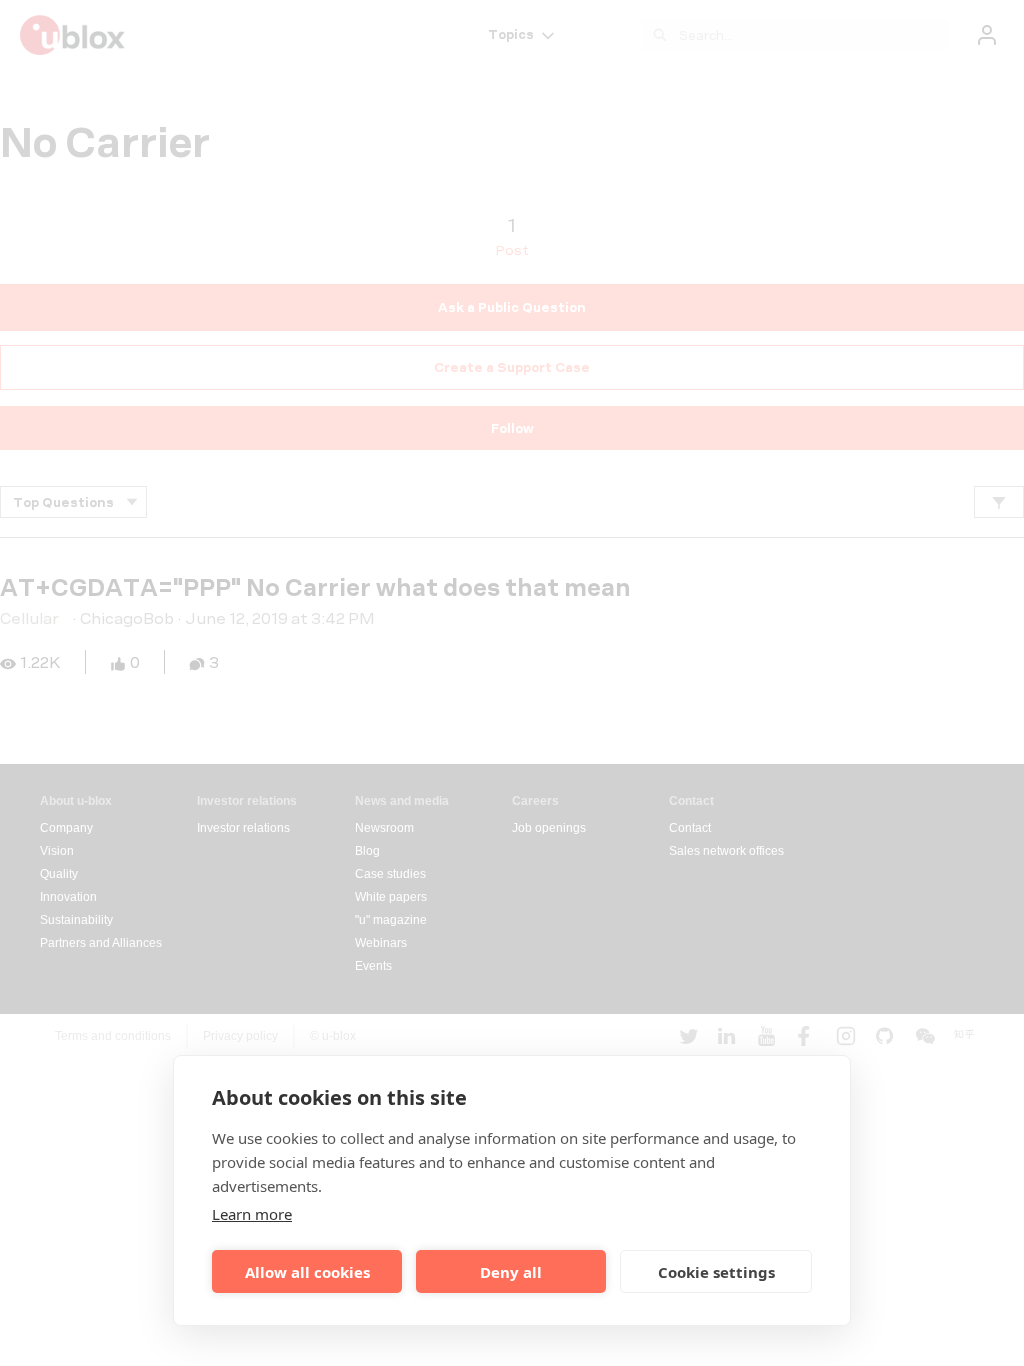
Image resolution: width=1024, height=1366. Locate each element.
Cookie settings (716, 1272)
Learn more (252, 1214)
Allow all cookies (307, 1272)
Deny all (511, 1272)
